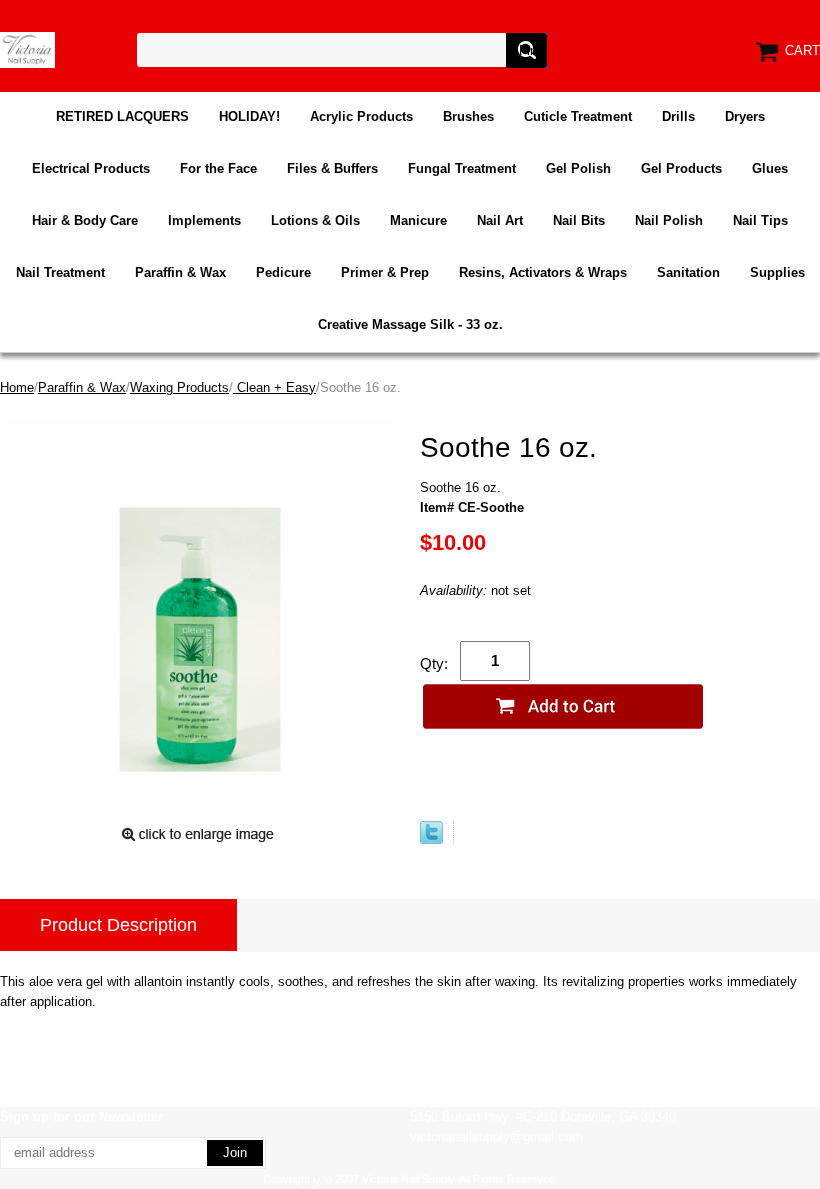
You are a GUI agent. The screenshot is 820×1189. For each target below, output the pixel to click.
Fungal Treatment (462, 168)
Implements (204, 220)
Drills (678, 116)
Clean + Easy (274, 387)
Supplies (777, 272)
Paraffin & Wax (180, 272)
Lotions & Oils (315, 220)
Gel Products (681, 168)
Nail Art (500, 220)
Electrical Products (91, 168)
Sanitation (688, 272)
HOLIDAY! (249, 116)
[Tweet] (431, 839)
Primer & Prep (385, 272)
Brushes (468, 116)
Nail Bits (579, 220)
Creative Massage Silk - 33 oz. (410, 324)
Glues (770, 168)
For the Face (218, 168)
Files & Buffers (332, 168)
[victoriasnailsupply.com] (27, 48)
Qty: (434, 663)
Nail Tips (760, 220)
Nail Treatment (60, 272)
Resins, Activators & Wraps (543, 272)
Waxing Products (179, 387)
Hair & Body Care (85, 220)
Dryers (745, 116)
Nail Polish (669, 220)
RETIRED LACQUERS (122, 116)
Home (17, 387)
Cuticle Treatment (578, 116)
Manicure (418, 220)
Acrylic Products (361, 116)
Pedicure (283, 272)
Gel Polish (578, 168)
